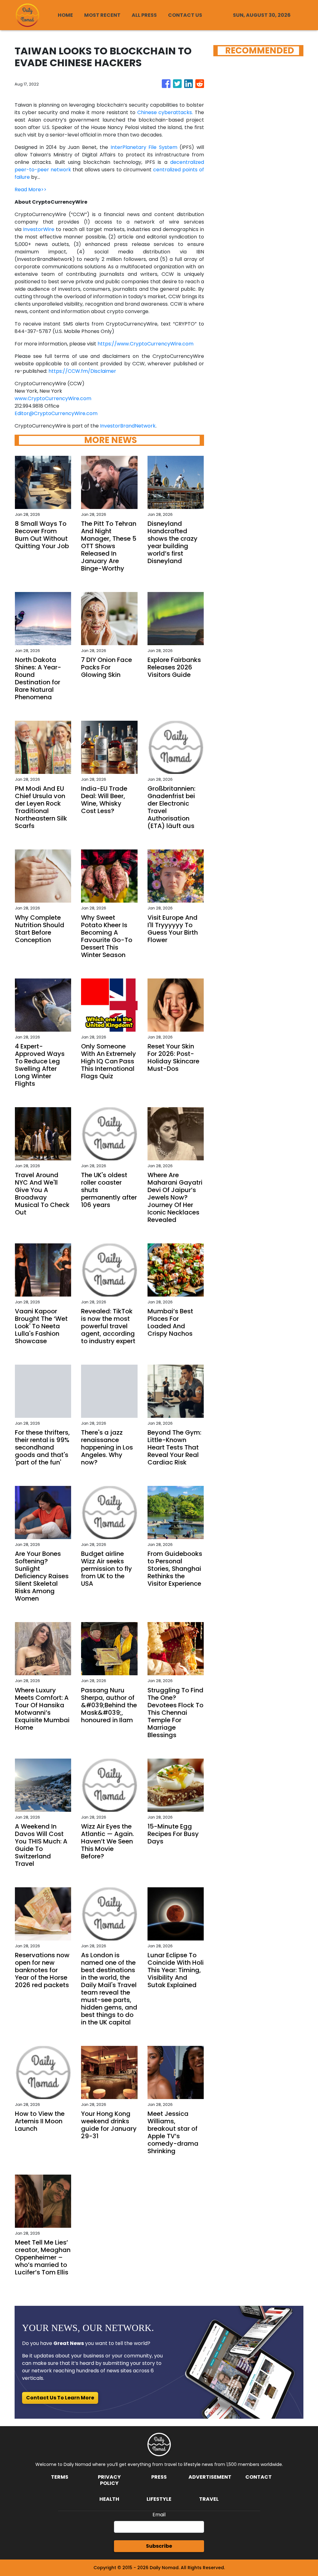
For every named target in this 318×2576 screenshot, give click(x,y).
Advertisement (210, 2477)
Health (109, 2499)
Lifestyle (159, 2499)
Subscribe (159, 2546)
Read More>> (31, 190)
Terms (60, 2477)
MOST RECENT (102, 15)
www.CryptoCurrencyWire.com (53, 398)
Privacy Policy (109, 2480)
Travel (209, 2499)
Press (159, 2477)
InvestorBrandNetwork (128, 426)
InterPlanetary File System (144, 147)
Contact (259, 2477)
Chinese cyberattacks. (164, 112)
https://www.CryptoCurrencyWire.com (145, 344)
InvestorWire (39, 229)
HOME (65, 15)
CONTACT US (185, 15)
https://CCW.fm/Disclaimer (82, 371)
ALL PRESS (144, 15)
